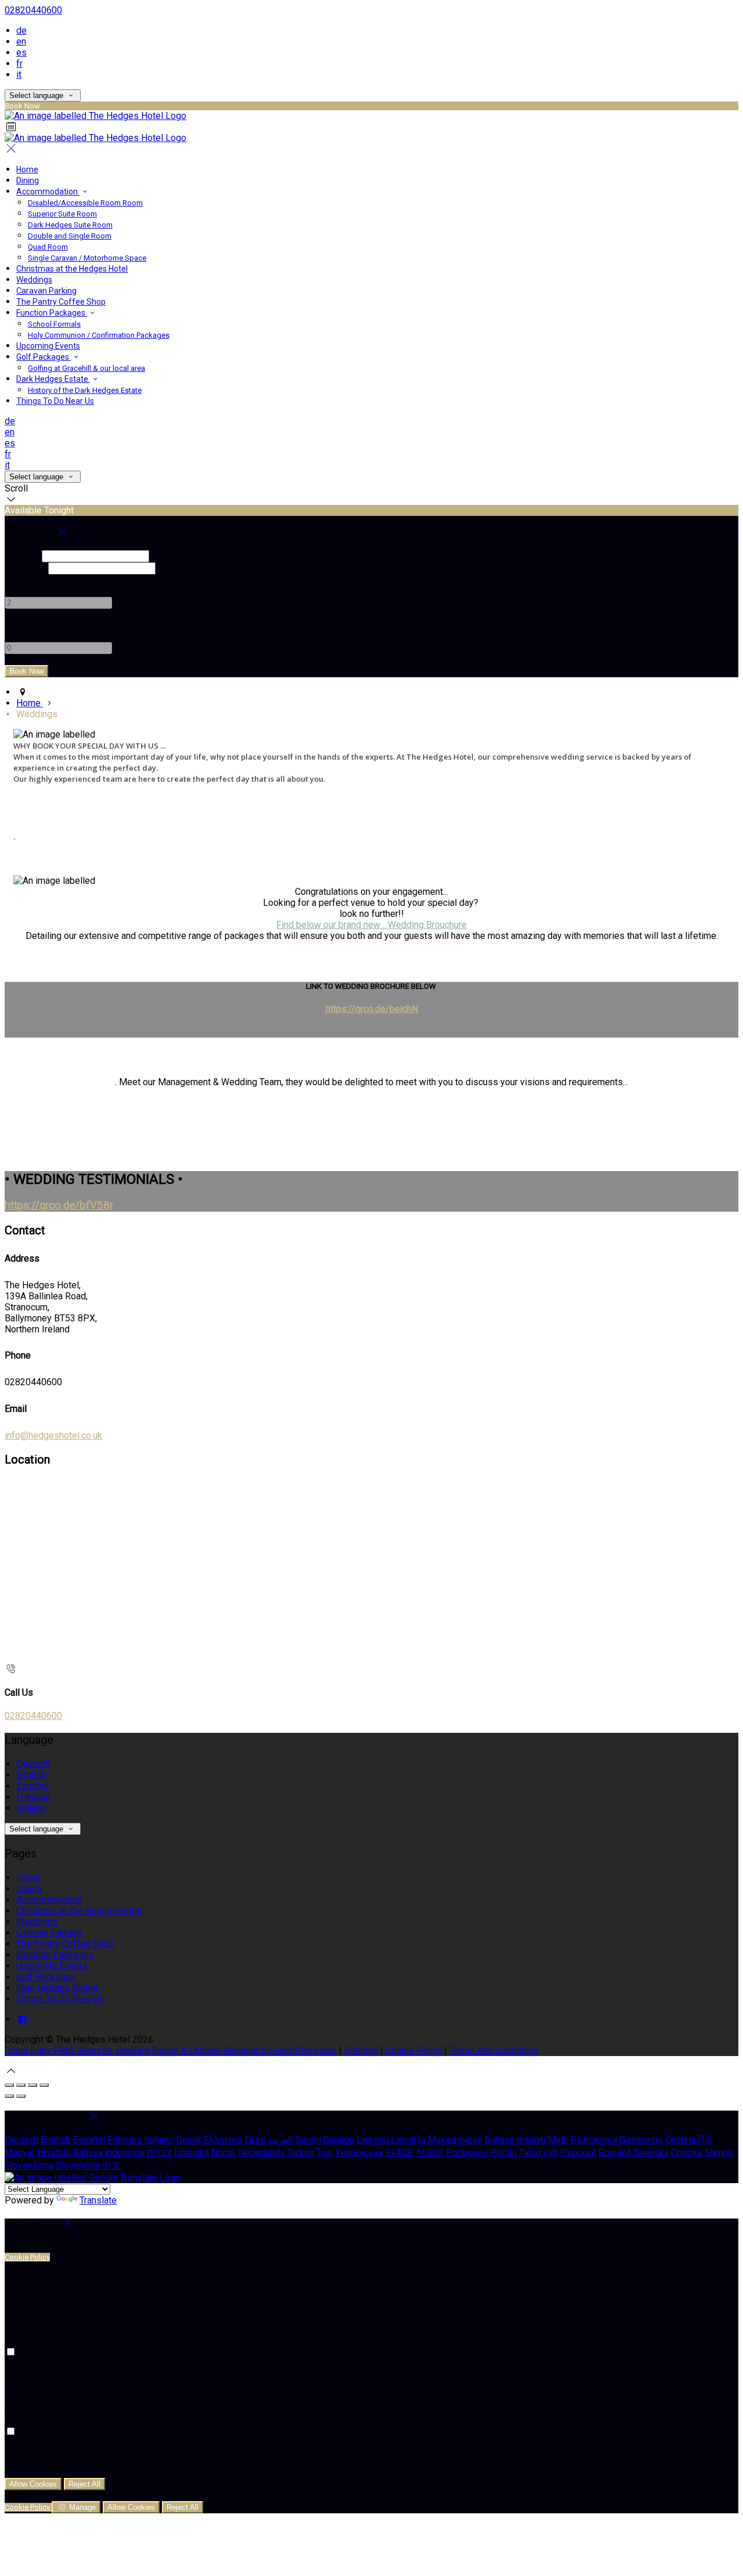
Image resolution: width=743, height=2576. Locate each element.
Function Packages (52, 313)
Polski (504, 2153)
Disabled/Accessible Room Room (85, 203)
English (31, 1775)
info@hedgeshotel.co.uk (53, 1435)
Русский (578, 2153)
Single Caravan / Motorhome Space (87, 258)
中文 (111, 2165)
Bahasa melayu (515, 2140)
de (21, 30)
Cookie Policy (414, 2051)
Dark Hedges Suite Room (70, 225)
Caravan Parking (46, 291)
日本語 (399, 2153)
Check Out (25, 568)
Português (467, 2153)
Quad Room (48, 247)
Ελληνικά (223, 2140)
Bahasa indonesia (109, 2153)
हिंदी (705, 2140)
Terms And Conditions (494, 2051)
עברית (159, 2153)
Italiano (31, 1808)
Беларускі (641, 2140)
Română (615, 2153)
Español (33, 1786)
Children (21, 625)
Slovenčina (78, 2165)
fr (19, 64)
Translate (98, 2200)
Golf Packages (44, 357)
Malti (558, 2140)
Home (27, 169)
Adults (18, 580)
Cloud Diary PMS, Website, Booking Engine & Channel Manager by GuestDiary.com (171, 2051)
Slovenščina (29, 2165)
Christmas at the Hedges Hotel (72, 269)
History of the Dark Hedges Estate (85, 390)
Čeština (680, 2140)
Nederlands (262, 2153)
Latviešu (408, 2140)
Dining (28, 180)
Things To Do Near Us (55, 401)
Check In (22, 556)
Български (594, 2140)
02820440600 (33, 10)
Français (33, 1797)
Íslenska (192, 2153)
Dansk (189, 2140)
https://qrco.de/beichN (372, 1009)
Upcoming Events (48, 346)
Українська (359, 2153)
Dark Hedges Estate (53, 379)
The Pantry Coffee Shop (61, 302)
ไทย (324, 2153)
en (21, 41)
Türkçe (301, 2153)
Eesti (255, 2140)
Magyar (20, 2153)
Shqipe (719, 2153)
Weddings (34, 280)
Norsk (223, 2153)
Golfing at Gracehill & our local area (86, 368)
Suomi (308, 2140)
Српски (687, 2153)
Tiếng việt (538, 2153)
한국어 (430, 2153)
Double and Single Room (70, 236)
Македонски (455, 2140)
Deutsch (33, 1764)
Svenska (651, 2153)
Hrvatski (54, 2153)
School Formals (54, 324)
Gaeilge (339, 2140)
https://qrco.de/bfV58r (59, 1205)
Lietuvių (373, 2140)
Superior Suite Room (62, 214)
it (19, 75)
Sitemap (361, 2051)
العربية (280, 2140)
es (21, 53)
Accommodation (48, 192)
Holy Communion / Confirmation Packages (99, 335)
